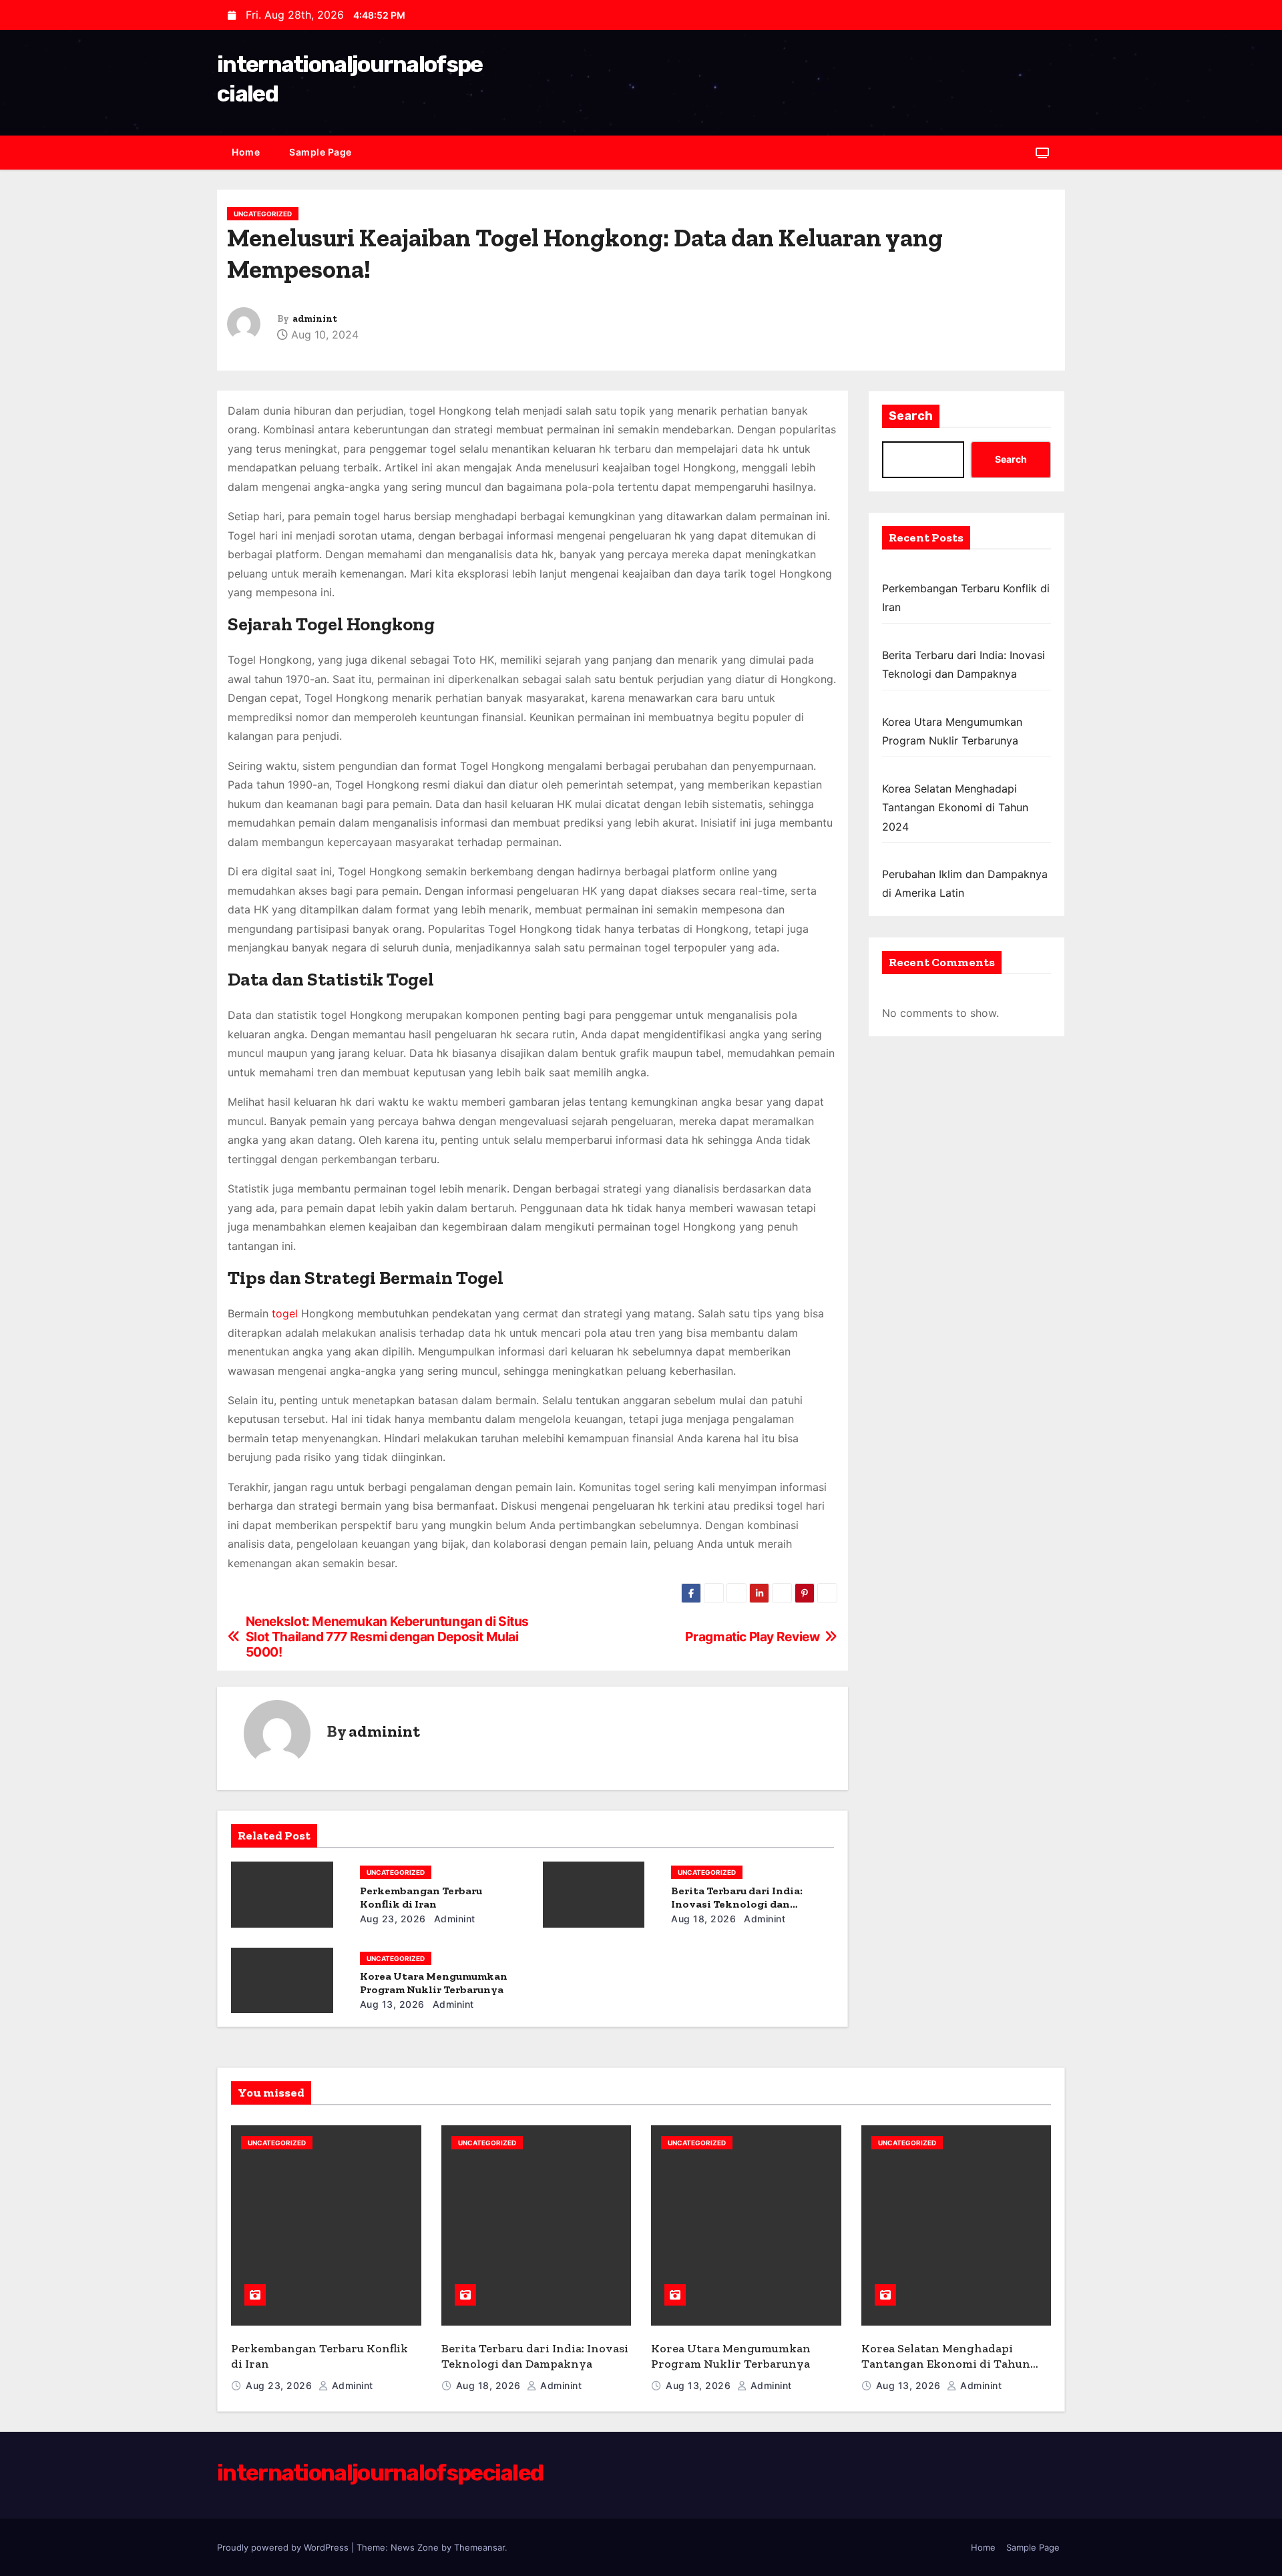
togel (285, 1313)
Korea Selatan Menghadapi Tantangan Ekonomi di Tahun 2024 (955, 808)
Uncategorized (263, 214)
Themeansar (479, 2547)
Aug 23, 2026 (393, 1919)
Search (911, 416)
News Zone (415, 2547)
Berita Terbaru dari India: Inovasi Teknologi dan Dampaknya (737, 1904)
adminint (315, 319)
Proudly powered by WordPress (284, 2547)
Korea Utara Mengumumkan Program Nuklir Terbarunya (434, 1983)
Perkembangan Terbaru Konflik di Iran (421, 1897)
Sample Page (320, 152)
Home (246, 152)
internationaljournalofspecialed (380, 2473)
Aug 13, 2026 (392, 2004)
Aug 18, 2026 (703, 1919)
